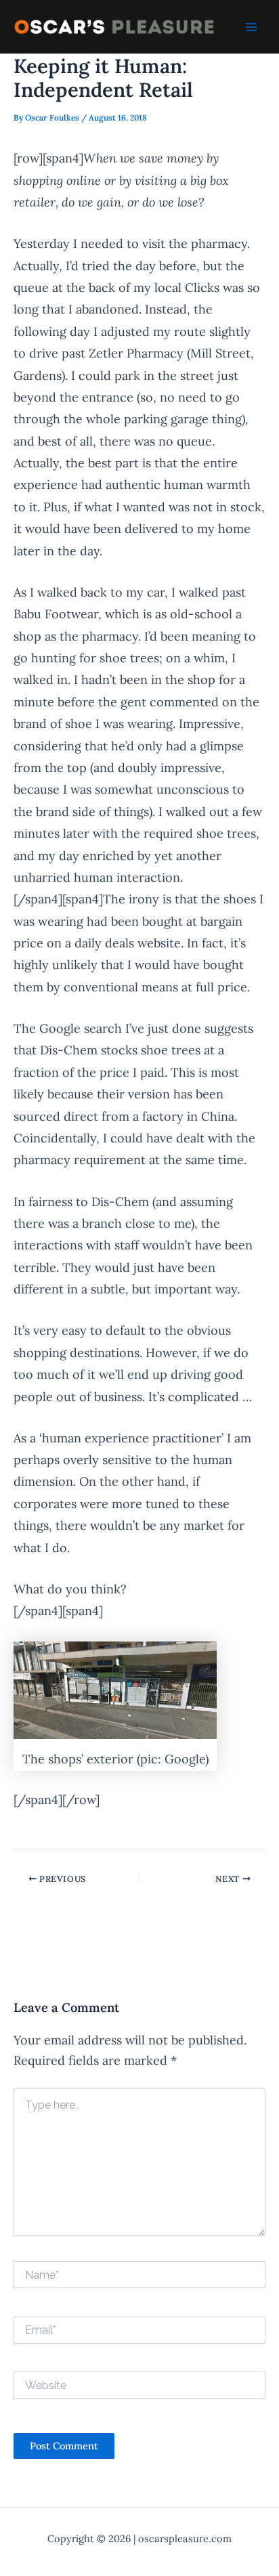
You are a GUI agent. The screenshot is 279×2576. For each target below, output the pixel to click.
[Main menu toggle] (251, 27)
